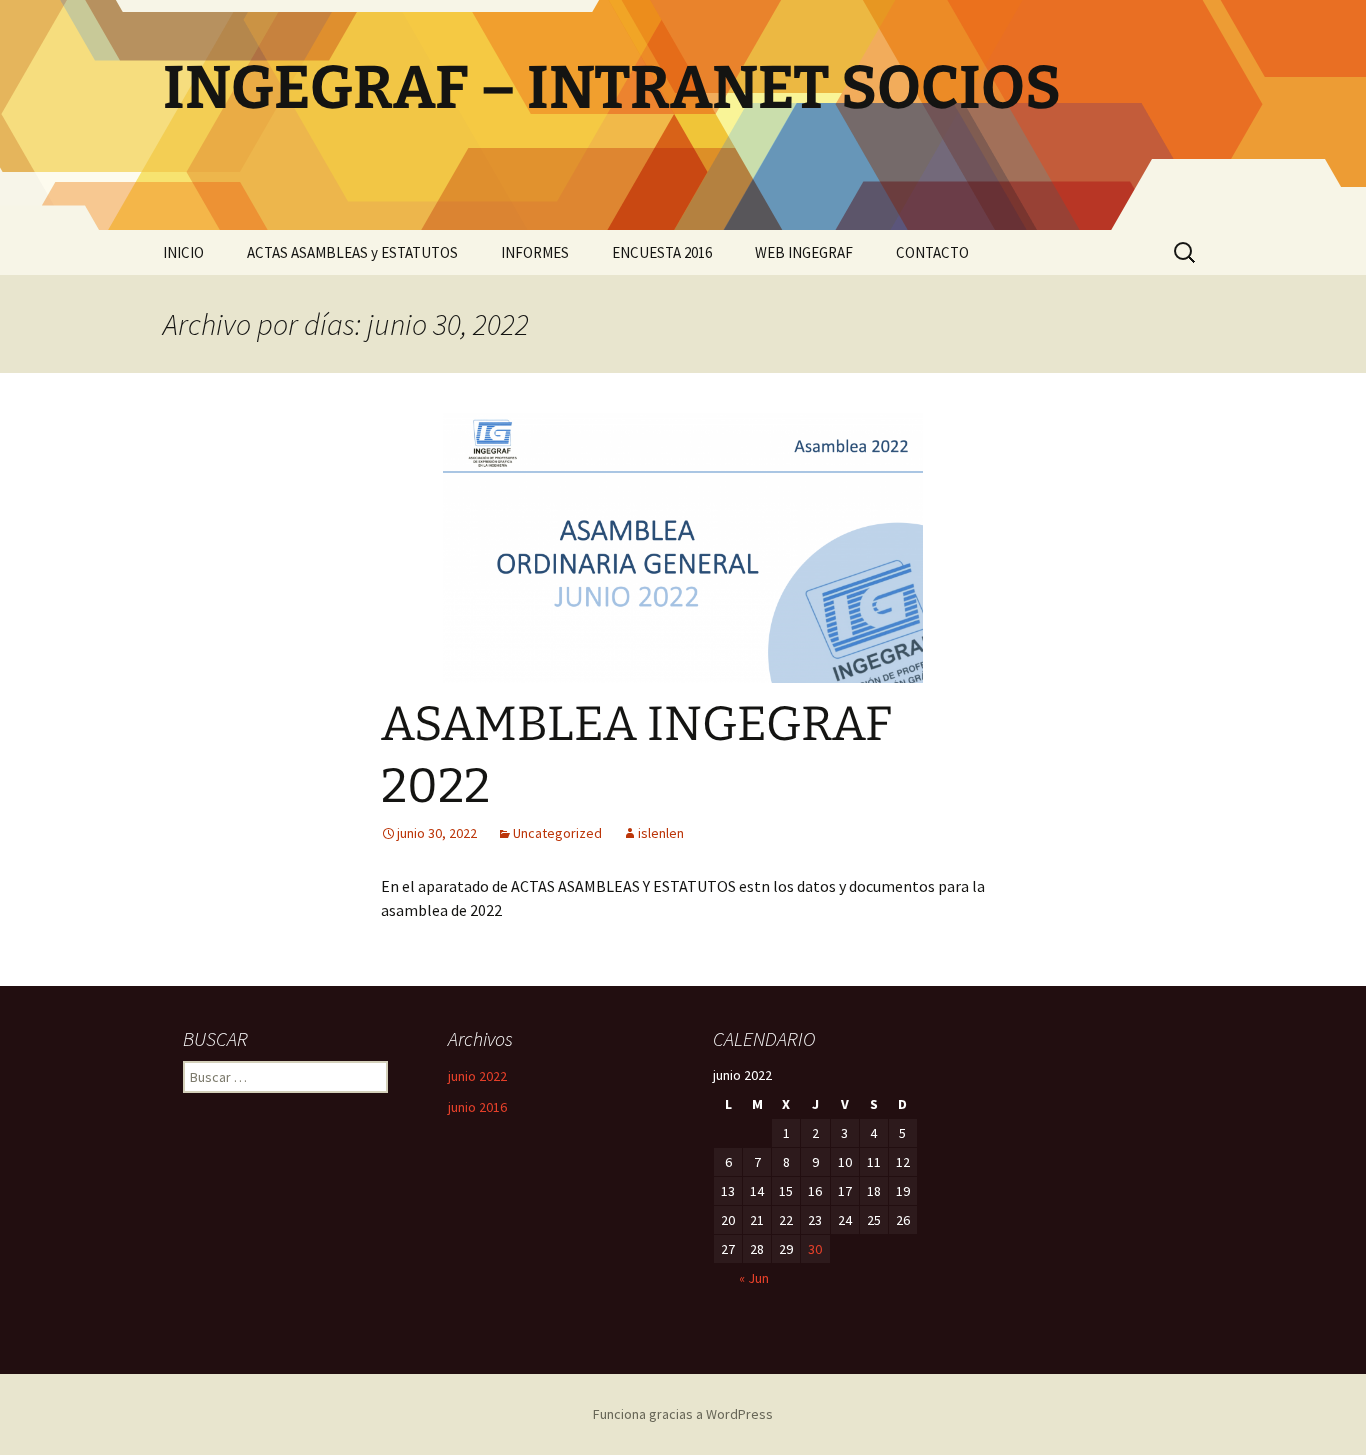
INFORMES (535, 252)
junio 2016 (477, 1107)
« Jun (754, 1278)
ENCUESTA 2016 (662, 252)
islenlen (661, 833)
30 (815, 1249)
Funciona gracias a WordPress (683, 1414)
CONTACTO (932, 252)
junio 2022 (477, 1076)
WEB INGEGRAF (804, 252)
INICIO (183, 252)
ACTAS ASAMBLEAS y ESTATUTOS (352, 252)
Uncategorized (557, 833)
